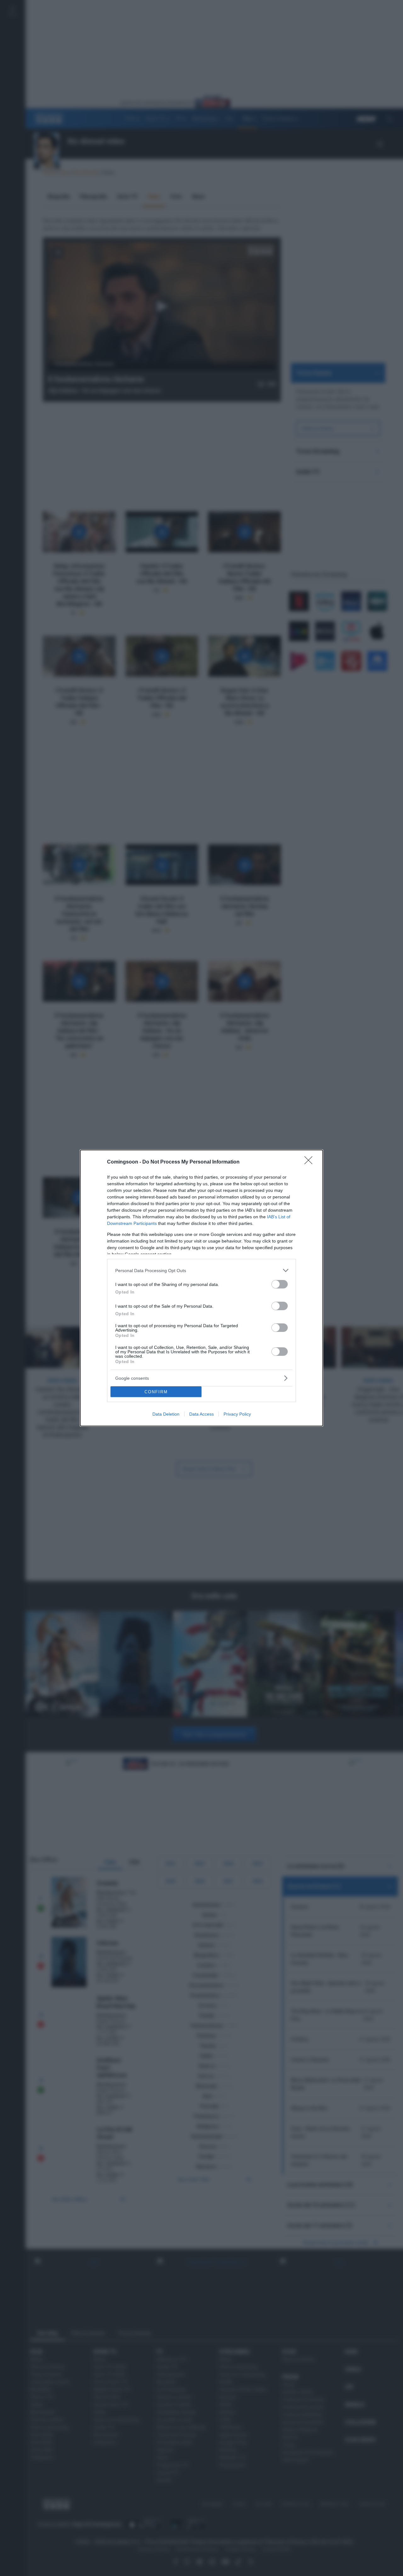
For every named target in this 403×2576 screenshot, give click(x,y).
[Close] (310, 1162)
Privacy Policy (237, 1414)
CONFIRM (156, 1392)
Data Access (201, 1414)
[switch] (280, 1284)
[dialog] (201, 1288)
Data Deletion (166, 1414)
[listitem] (201, 1270)
